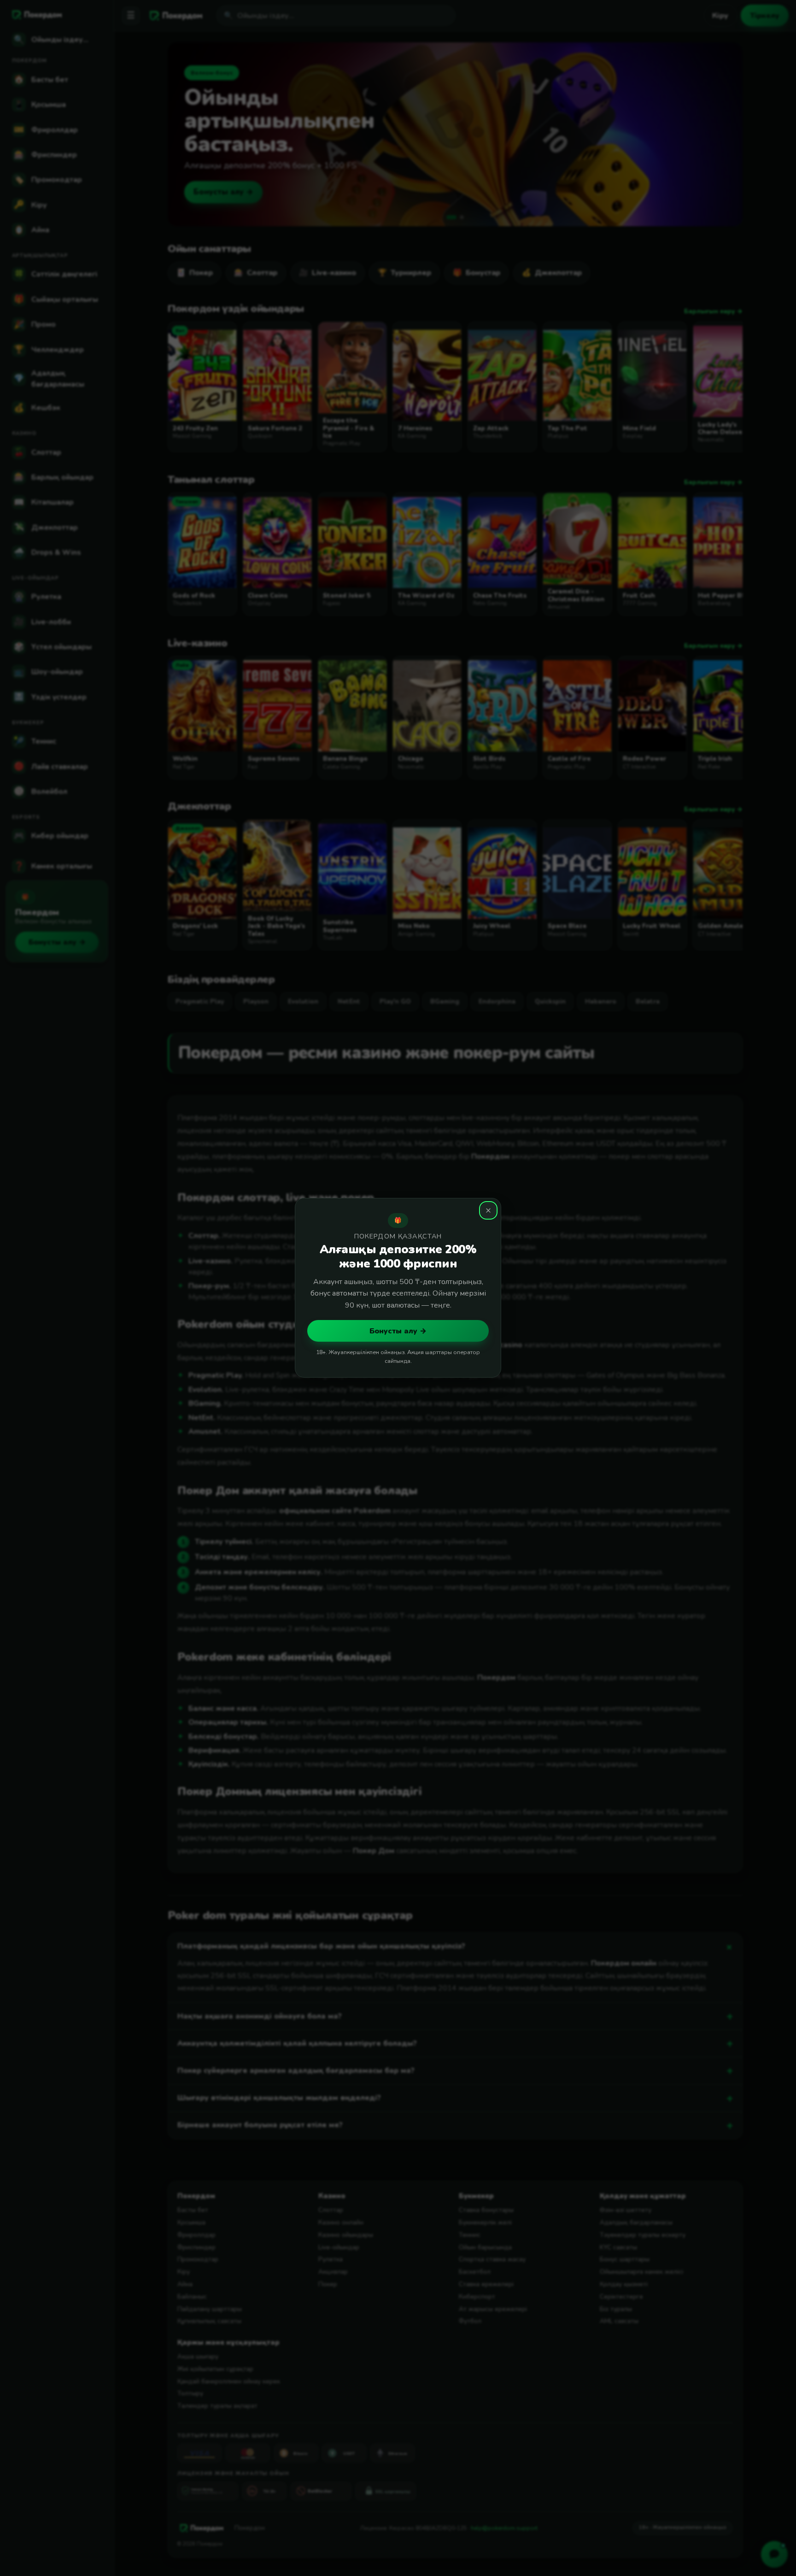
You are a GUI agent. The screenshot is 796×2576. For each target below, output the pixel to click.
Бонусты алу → (398, 1331)
